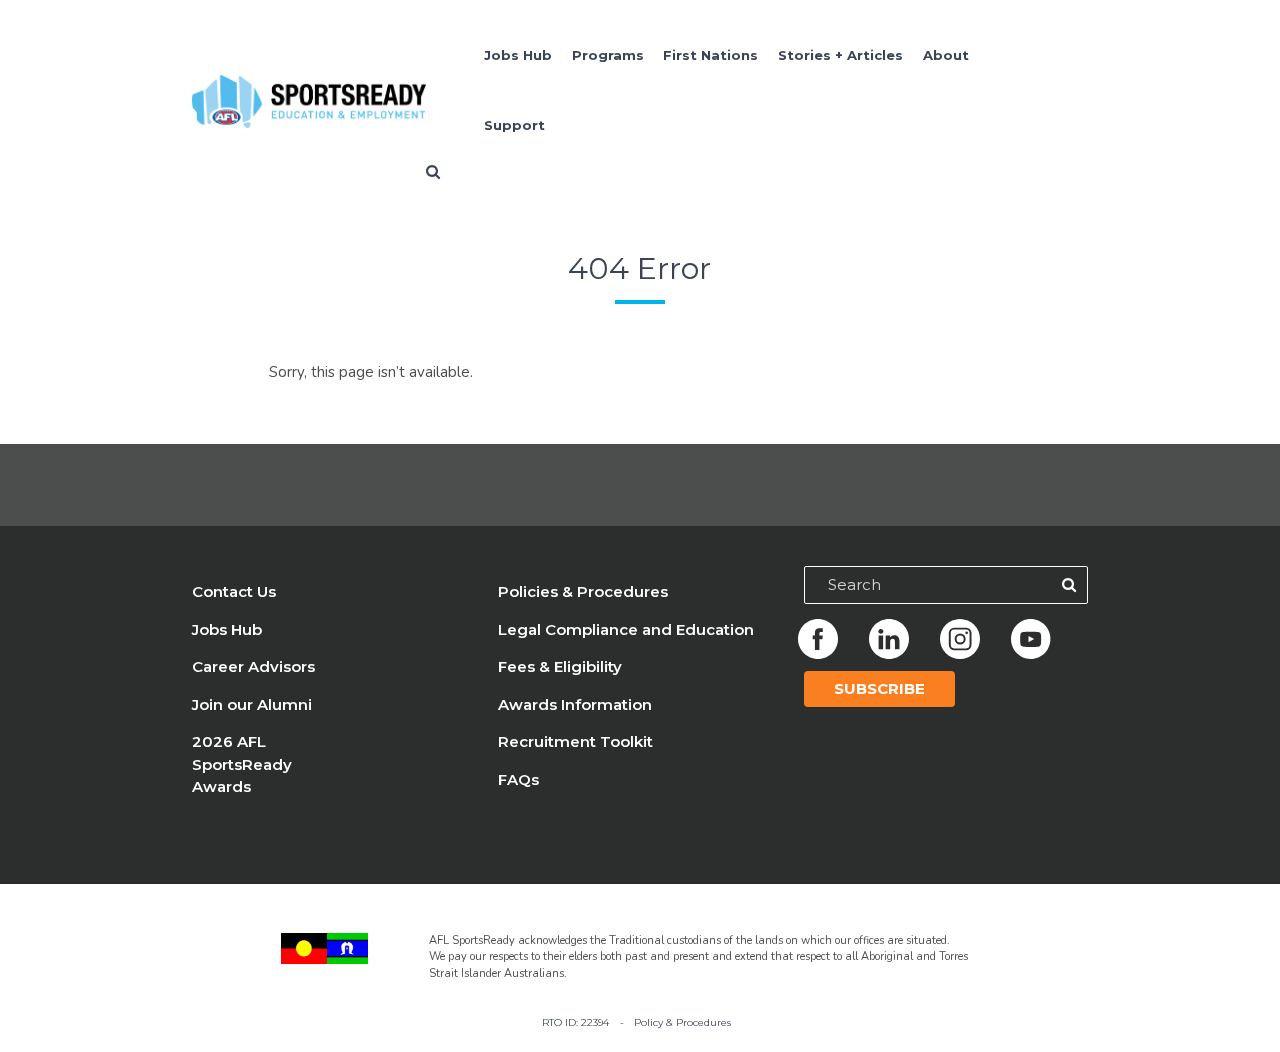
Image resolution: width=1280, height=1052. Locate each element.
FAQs (518, 779)
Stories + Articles (840, 55)
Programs (608, 55)
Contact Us (234, 591)
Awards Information (575, 704)
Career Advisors (253, 666)
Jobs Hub (518, 55)
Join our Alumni (252, 704)
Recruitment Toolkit (575, 741)
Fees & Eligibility (560, 666)
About (946, 55)
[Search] (1069, 585)
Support (514, 125)
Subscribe (879, 688)
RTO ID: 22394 (575, 1022)
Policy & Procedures (682, 1022)
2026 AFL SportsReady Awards (242, 764)
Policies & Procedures (583, 591)
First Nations (710, 55)
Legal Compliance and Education (626, 629)
